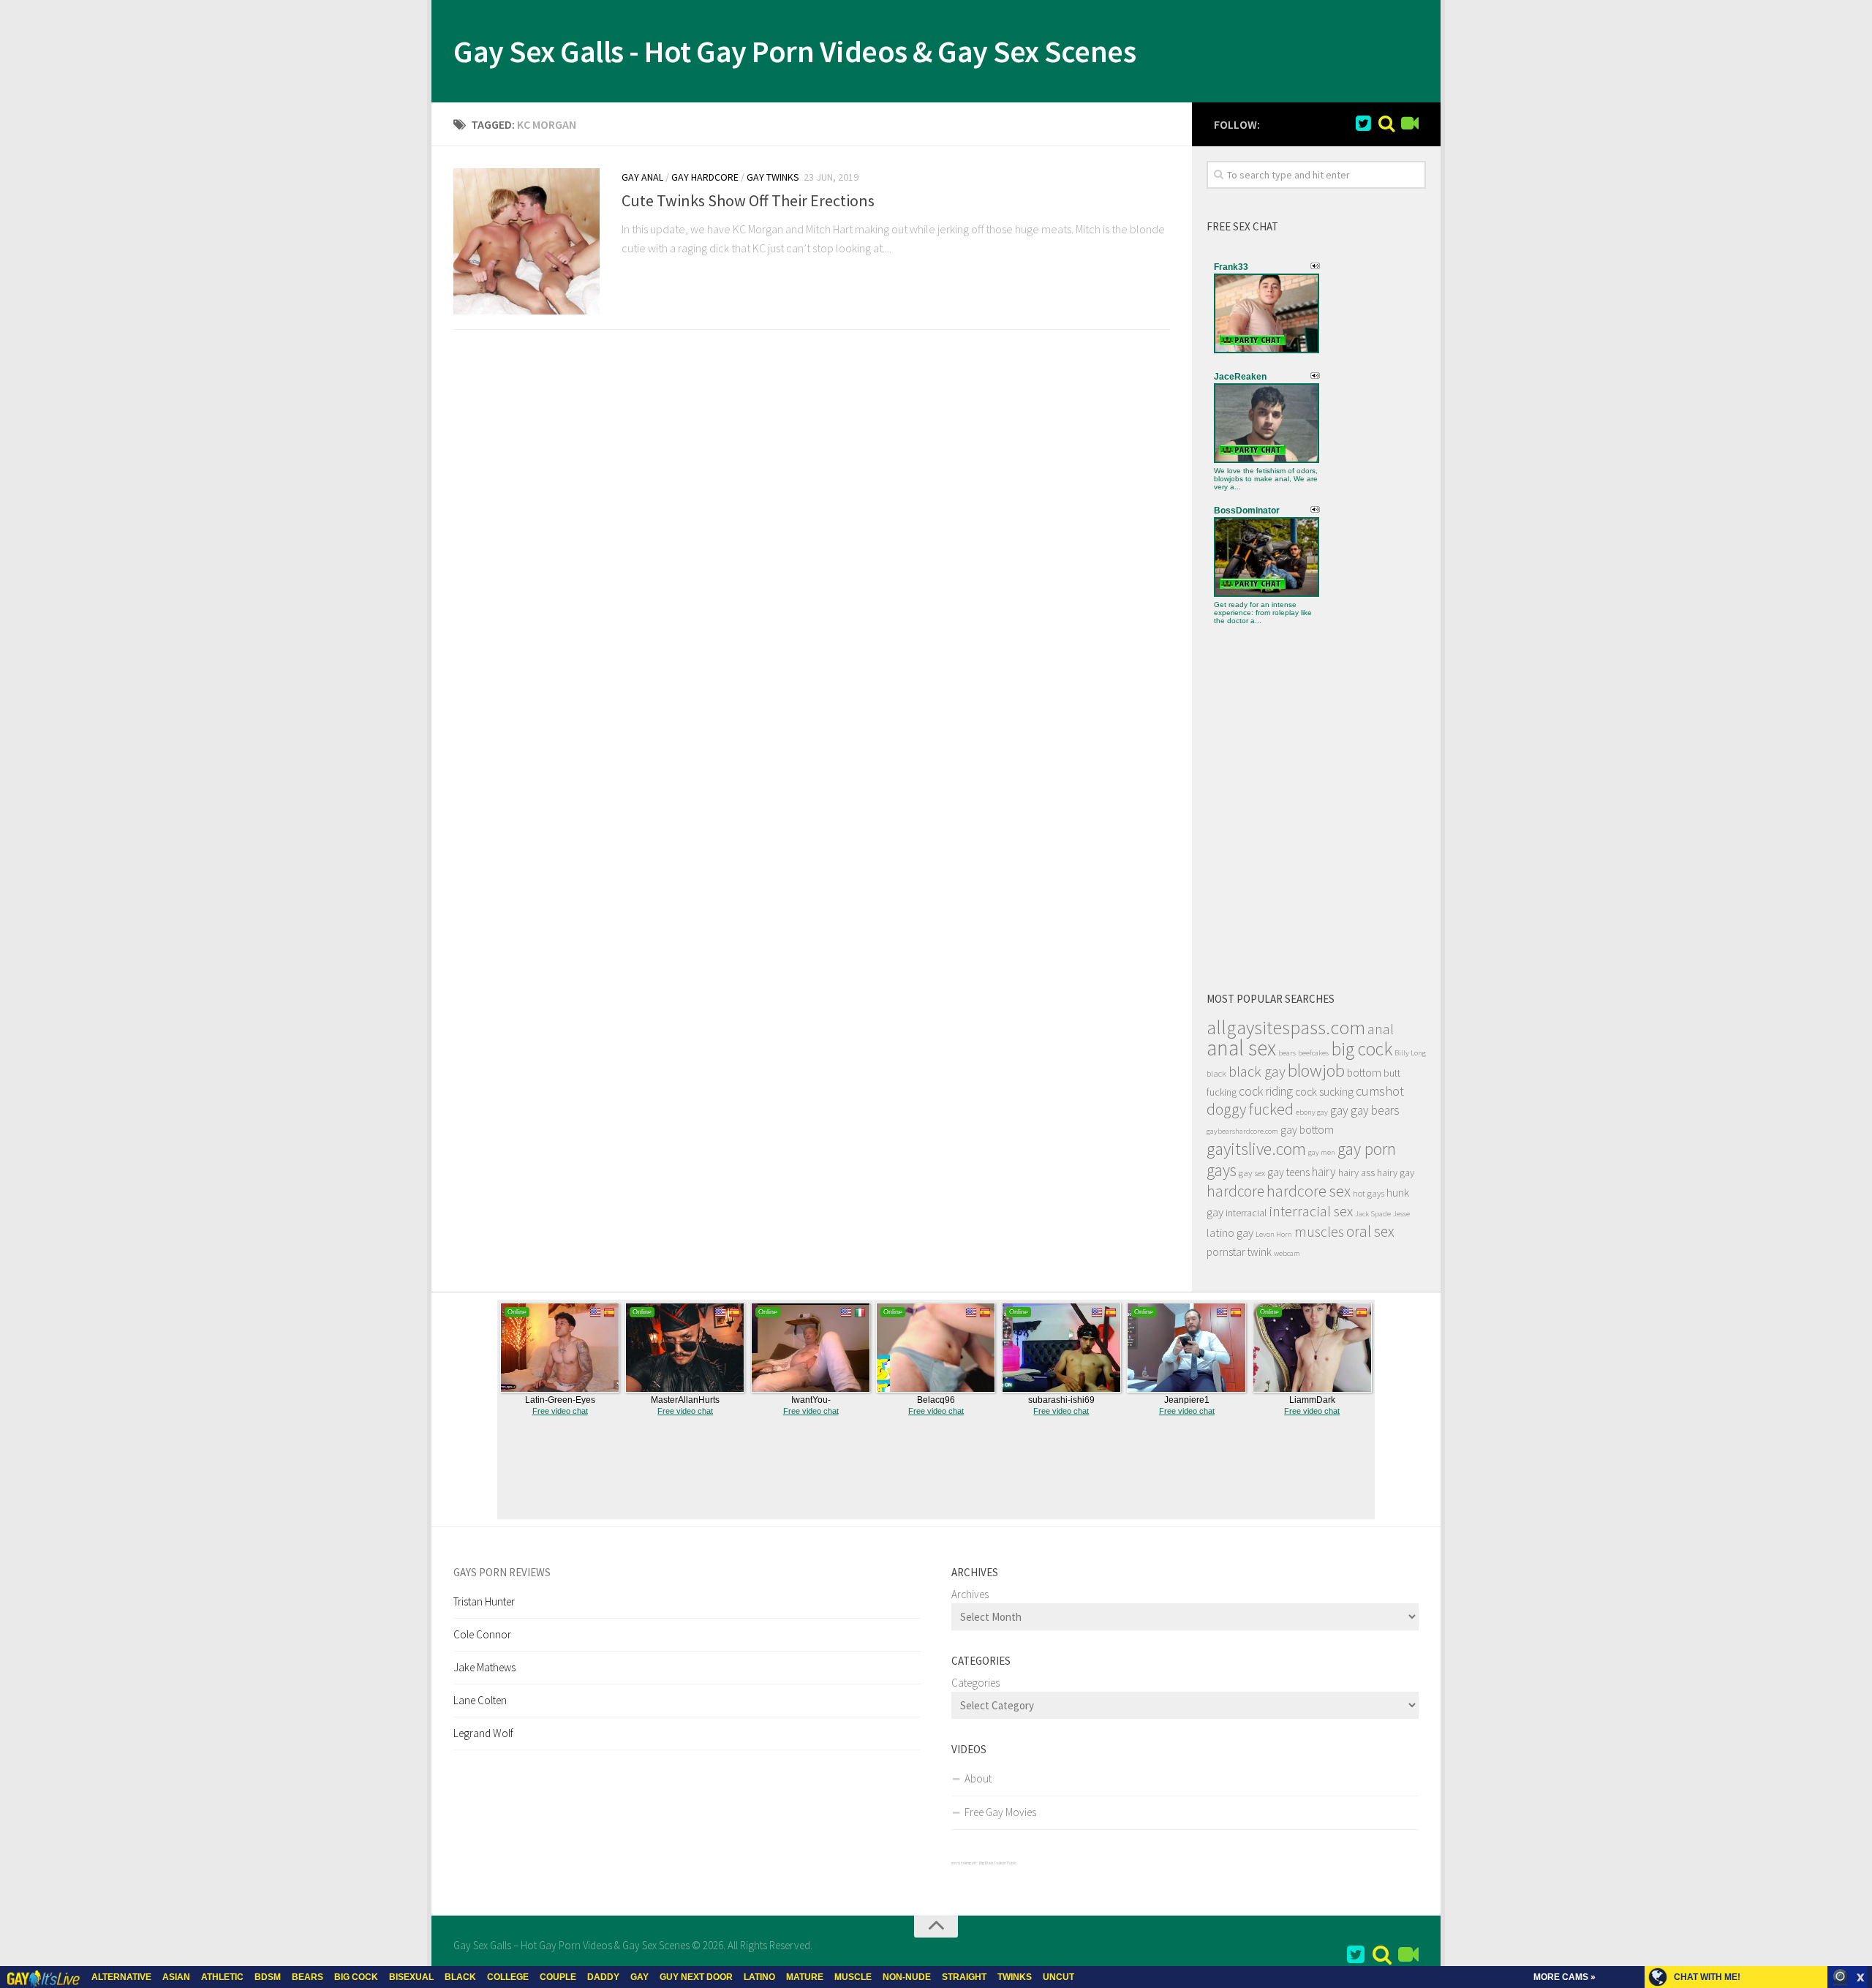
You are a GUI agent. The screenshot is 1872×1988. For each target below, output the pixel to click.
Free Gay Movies (1000, 1812)
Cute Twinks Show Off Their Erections (748, 200)
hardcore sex (1309, 1191)
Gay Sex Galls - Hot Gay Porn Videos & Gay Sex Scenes (795, 51)
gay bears (1375, 1110)
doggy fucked (1250, 1109)
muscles (1319, 1232)
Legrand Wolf (483, 1733)
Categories (975, 1683)
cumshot (1380, 1091)
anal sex (1241, 1048)
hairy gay (1396, 1172)
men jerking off (964, 1863)
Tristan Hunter (484, 1601)
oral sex (1370, 1231)
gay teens (1288, 1172)
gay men (1322, 1152)
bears (1287, 1053)
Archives (970, 1594)
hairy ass (1356, 1172)
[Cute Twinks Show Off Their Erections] (526, 241)
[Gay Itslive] (1410, 124)
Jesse (1401, 1214)
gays (1222, 1170)
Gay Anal (642, 177)
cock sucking (1324, 1092)
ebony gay (1312, 1112)
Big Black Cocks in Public (998, 1863)
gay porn (1367, 1149)
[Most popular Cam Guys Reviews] (1386, 124)
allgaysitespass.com (1286, 1027)
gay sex (1252, 1173)
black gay (1257, 1072)
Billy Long (1410, 1053)
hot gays (1369, 1193)
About (978, 1778)
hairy (1324, 1172)
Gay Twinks (773, 177)
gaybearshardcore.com (1242, 1131)
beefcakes (1313, 1053)
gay (1339, 1110)
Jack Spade (1373, 1214)
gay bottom (1307, 1130)
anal (1381, 1029)
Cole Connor (482, 1634)
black (1216, 1073)
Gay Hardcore (705, 177)
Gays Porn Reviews (502, 1572)
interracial (1246, 1213)
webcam (1287, 1253)
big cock (1362, 1049)
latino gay (1230, 1232)
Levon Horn (1274, 1234)
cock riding (1266, 1091)
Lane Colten (480, 1700)
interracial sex (1311, 1211)
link (1859, 1759)
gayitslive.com (1256, 1149)
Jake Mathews (484, 1667)
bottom (1364, 1073)
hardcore (1235, 1191)
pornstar (1226, 1252)
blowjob (1316, 1070)
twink (1260, 1252)
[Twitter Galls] (1363, 124)
